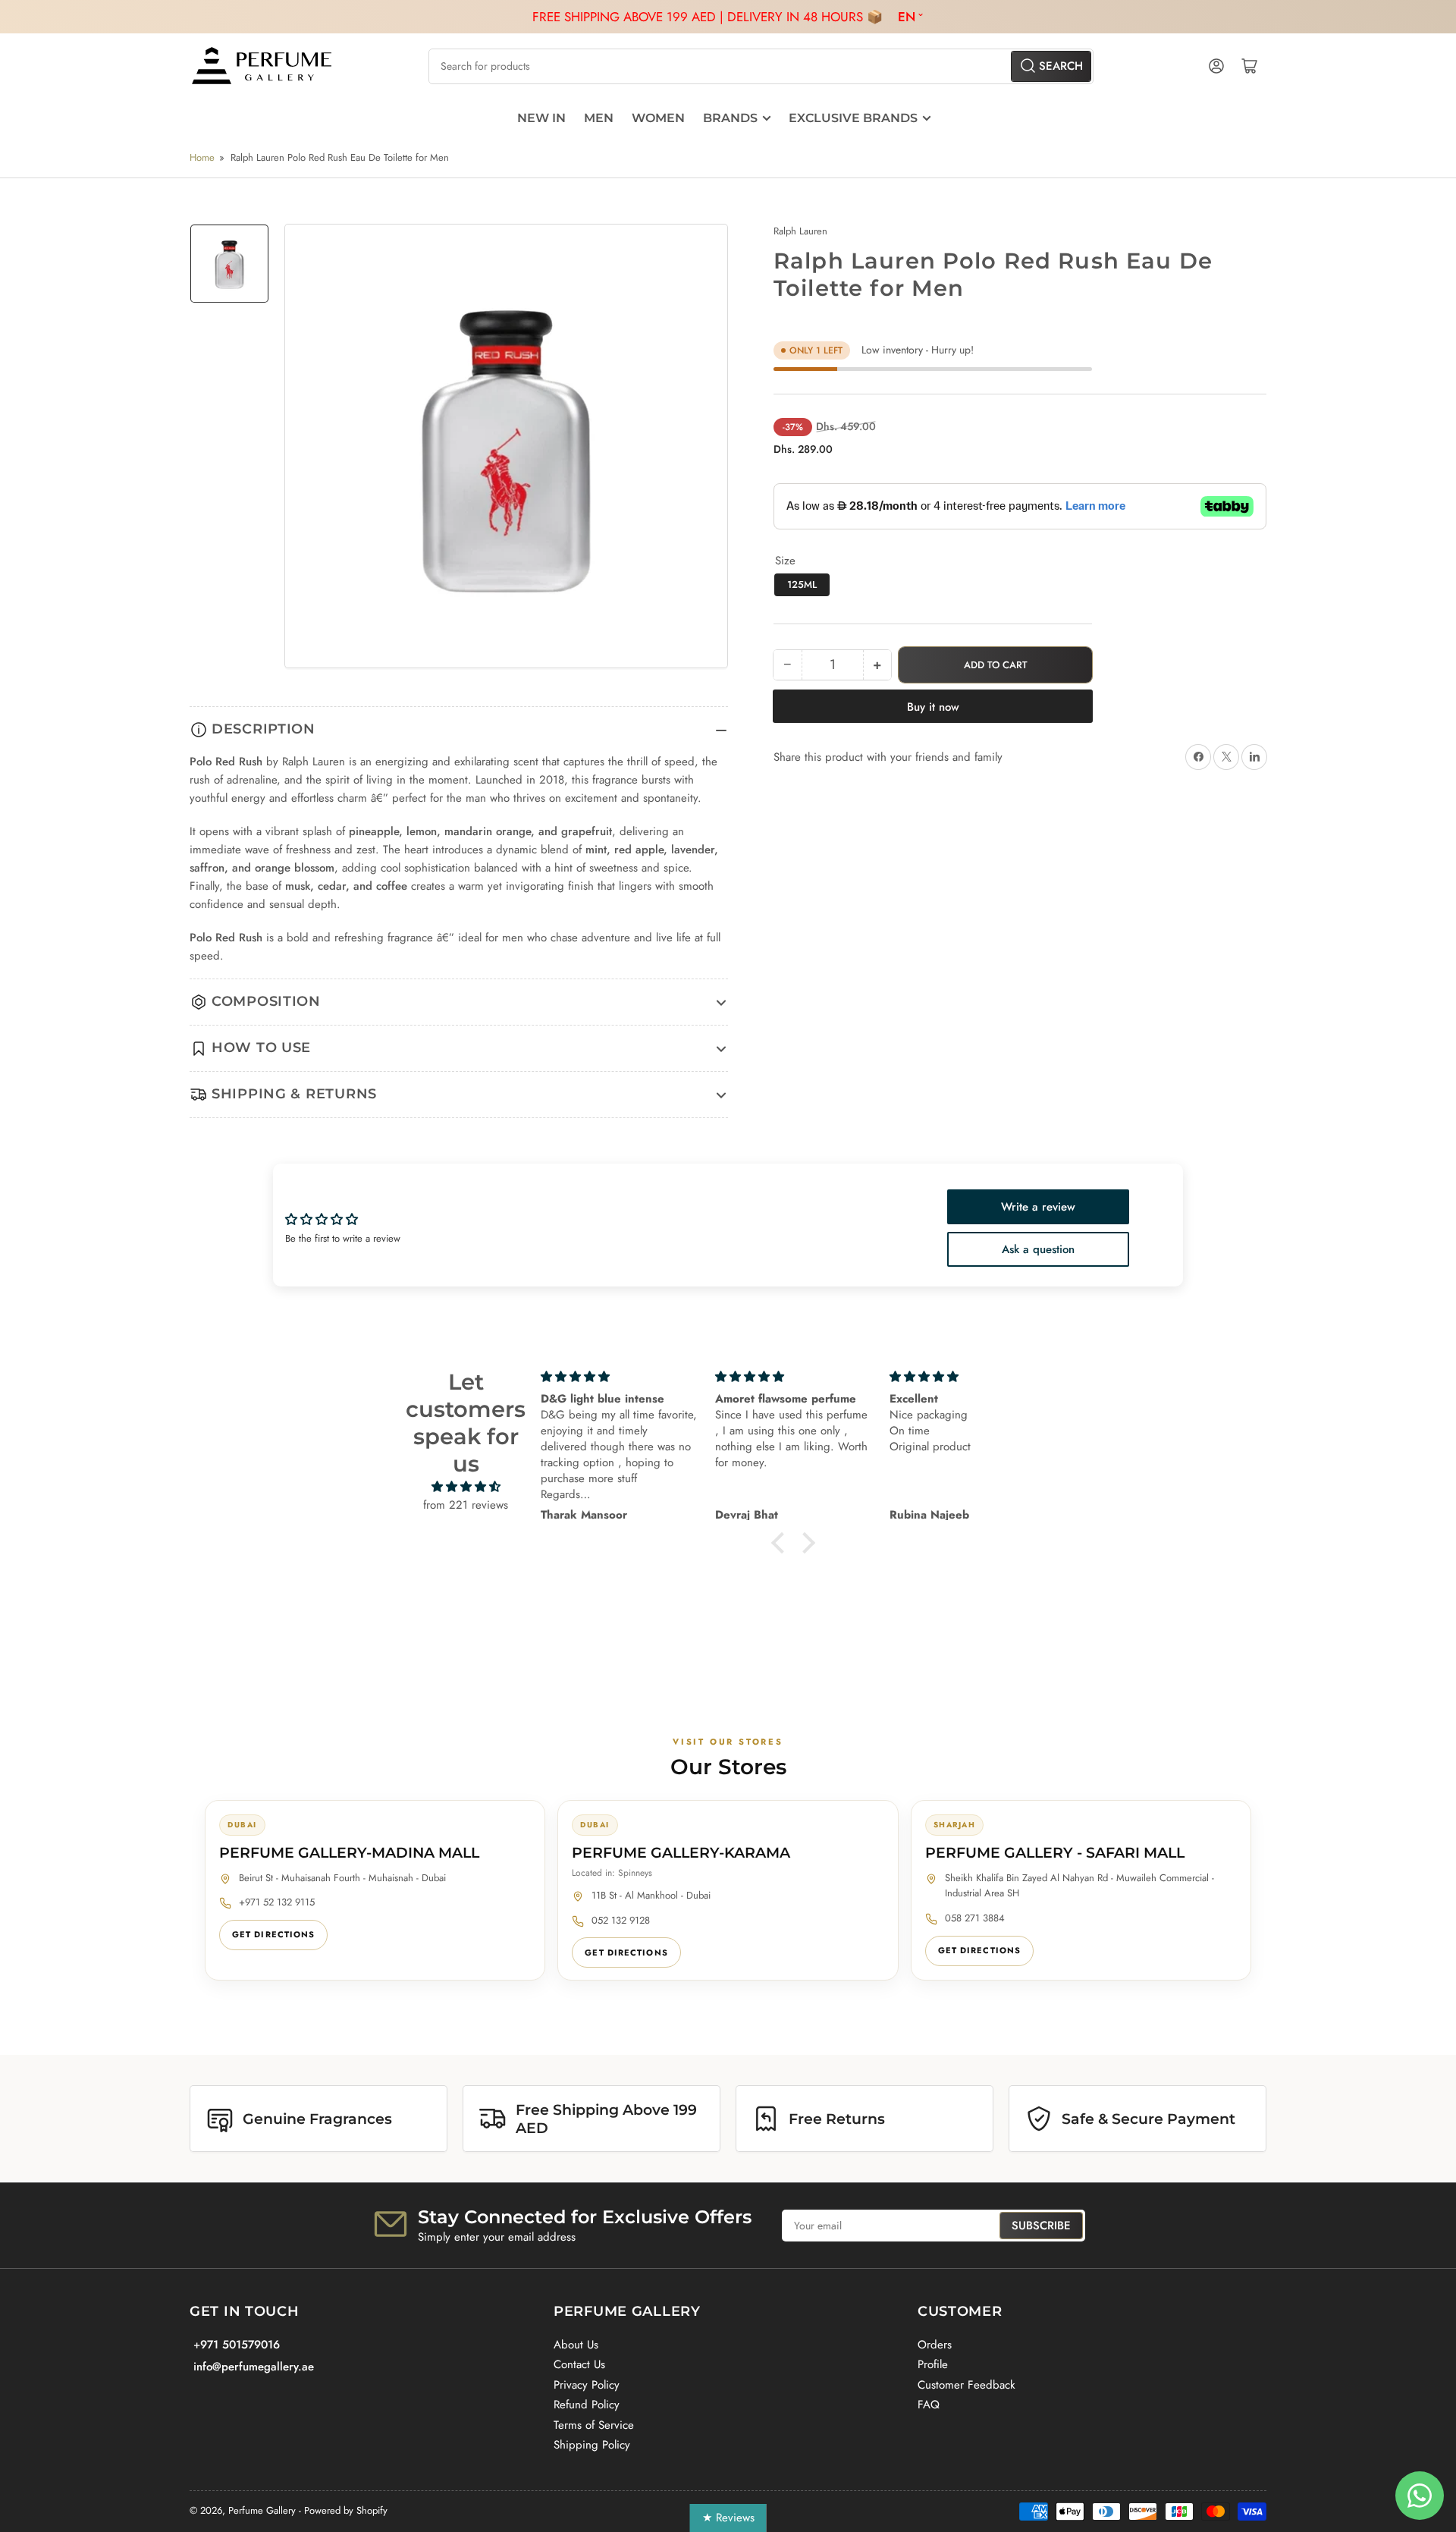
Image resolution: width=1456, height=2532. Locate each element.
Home (202, 157)
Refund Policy (587, 2405)
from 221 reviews (466, 1505)
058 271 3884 (975, 1918)
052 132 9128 (621, 1920)
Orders (935, 2345)
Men (599, 118)
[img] (466, 1487)
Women (658, 118)
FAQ (929, 2405)
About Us (576, 2345)
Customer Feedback (966, 2385)
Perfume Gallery (262, 2510)
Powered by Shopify (346, 2510)
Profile (933, 2364)
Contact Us (579, 2364)
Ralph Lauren (800, 231)
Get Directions (273, 1934)
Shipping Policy (592, 2445)
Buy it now (933, 707)
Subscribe (1041, 2226)
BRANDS (730, 118)
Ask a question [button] (1038, 1249)
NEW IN (541, 118)
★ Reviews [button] (728, 2518)
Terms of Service (594, 2425)
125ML (802, 584)
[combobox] (761, 66)
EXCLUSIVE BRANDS (853, 118)
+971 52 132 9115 (277, 1902)
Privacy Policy (587, 2385)
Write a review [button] (1038, 1207)
